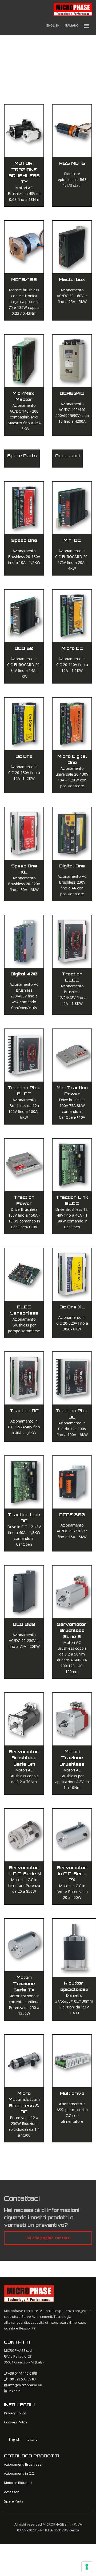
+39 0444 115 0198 (23, 2373)
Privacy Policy (15, 2413)
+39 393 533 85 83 (22, 2379)
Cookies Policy (16, 2422)
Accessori (12, 2492)
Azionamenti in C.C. (19, 2473)
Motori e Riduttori (18, 2483)
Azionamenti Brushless (23, 2464)
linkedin (14, 2391)
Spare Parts (14, 2501)
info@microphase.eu (25, 2385)
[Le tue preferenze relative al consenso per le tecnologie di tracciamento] (87, 2567)
